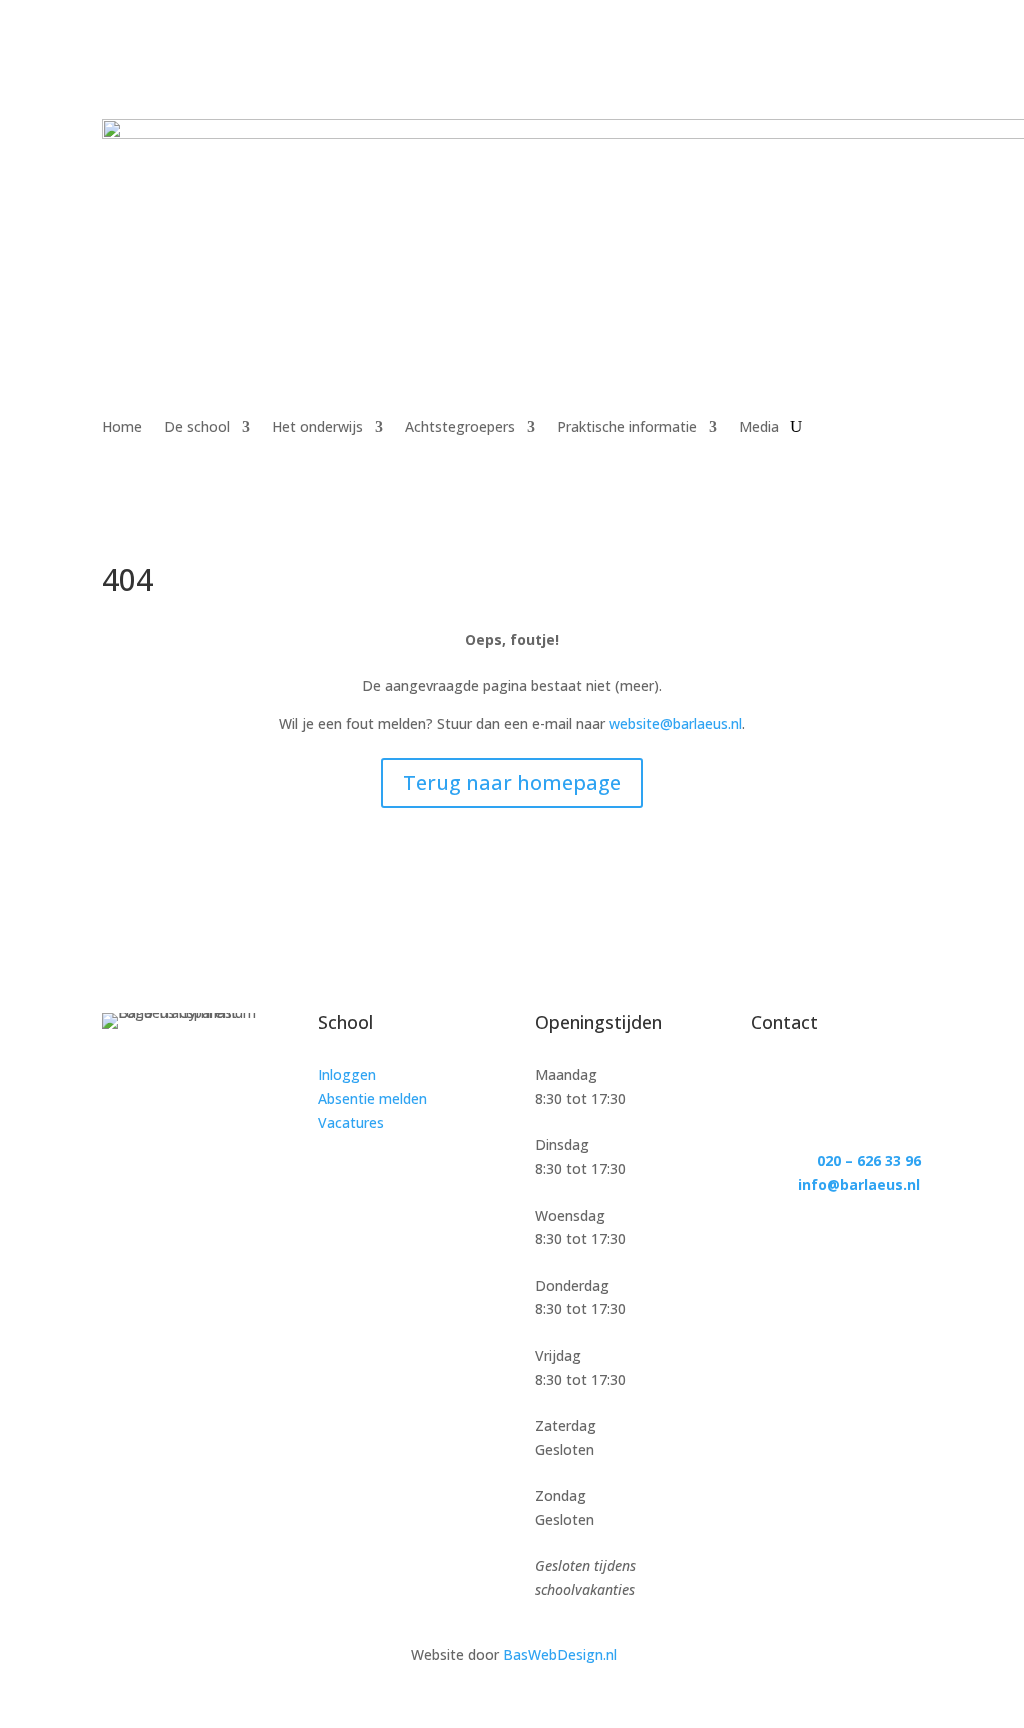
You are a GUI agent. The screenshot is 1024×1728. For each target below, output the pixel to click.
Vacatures (351, 1122)
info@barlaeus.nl (859, 1184)
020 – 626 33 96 (869, 1160)
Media (759, 428)
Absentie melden (372, 1098)
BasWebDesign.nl (560, 1654)
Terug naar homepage (512, 782)
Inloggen (347, 1074)
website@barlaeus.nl (675, 723)
